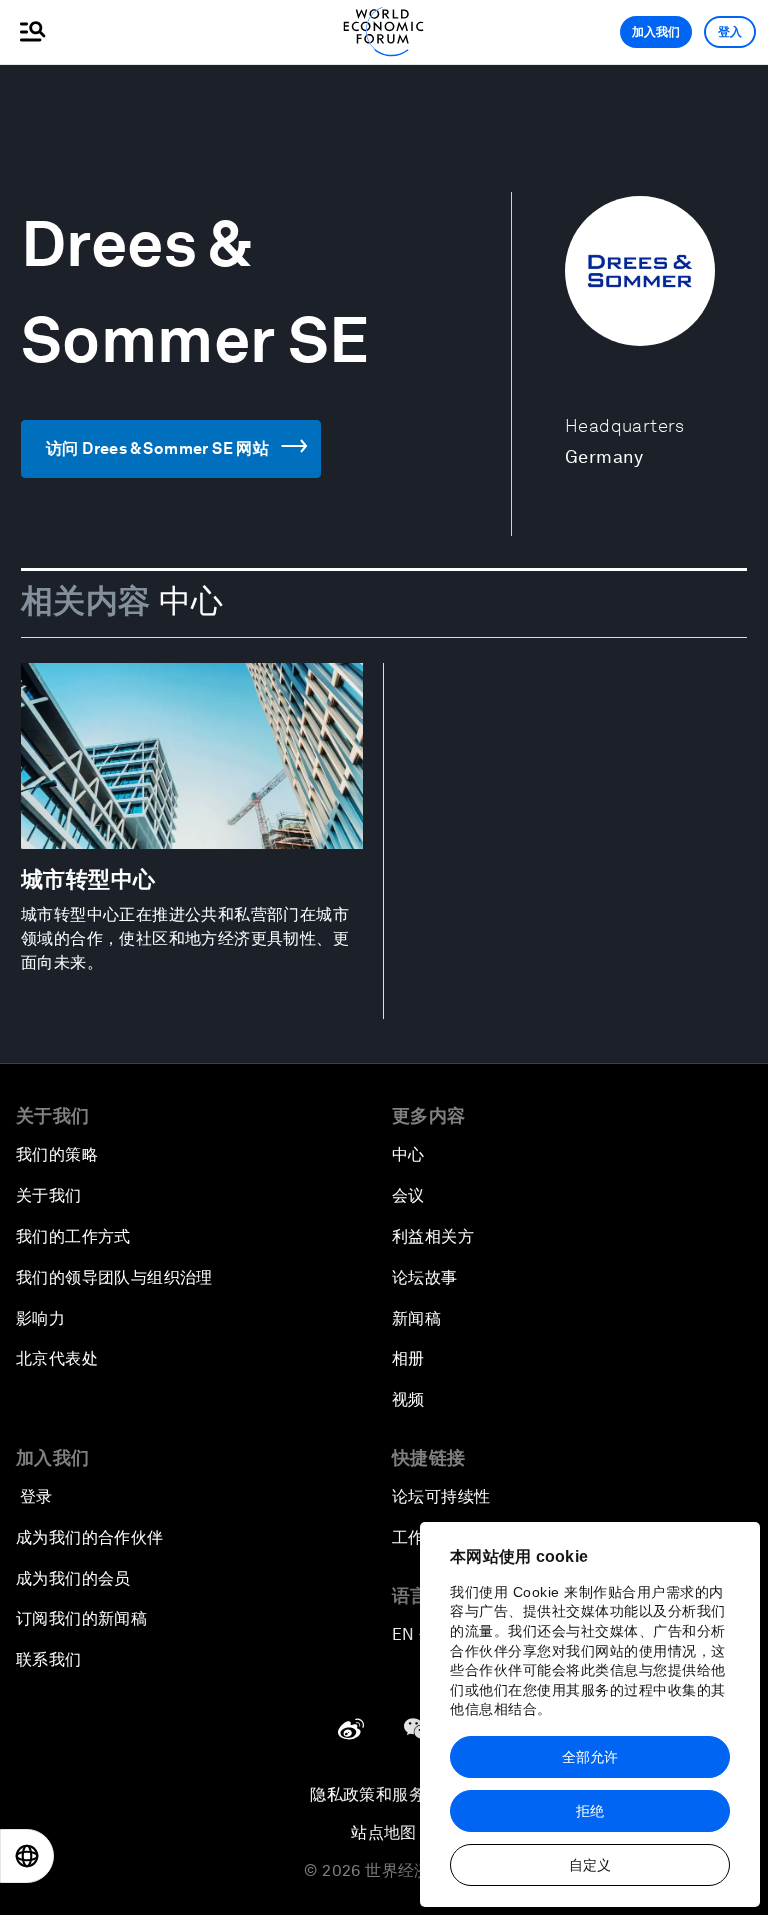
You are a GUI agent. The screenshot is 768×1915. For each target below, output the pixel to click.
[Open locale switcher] (27, 1856)
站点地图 (384, 1832)
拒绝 (590, 1811)
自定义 (590, 1865)
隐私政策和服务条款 (384, 1794)
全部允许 (590, 1757)
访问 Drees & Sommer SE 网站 (157, 448)
